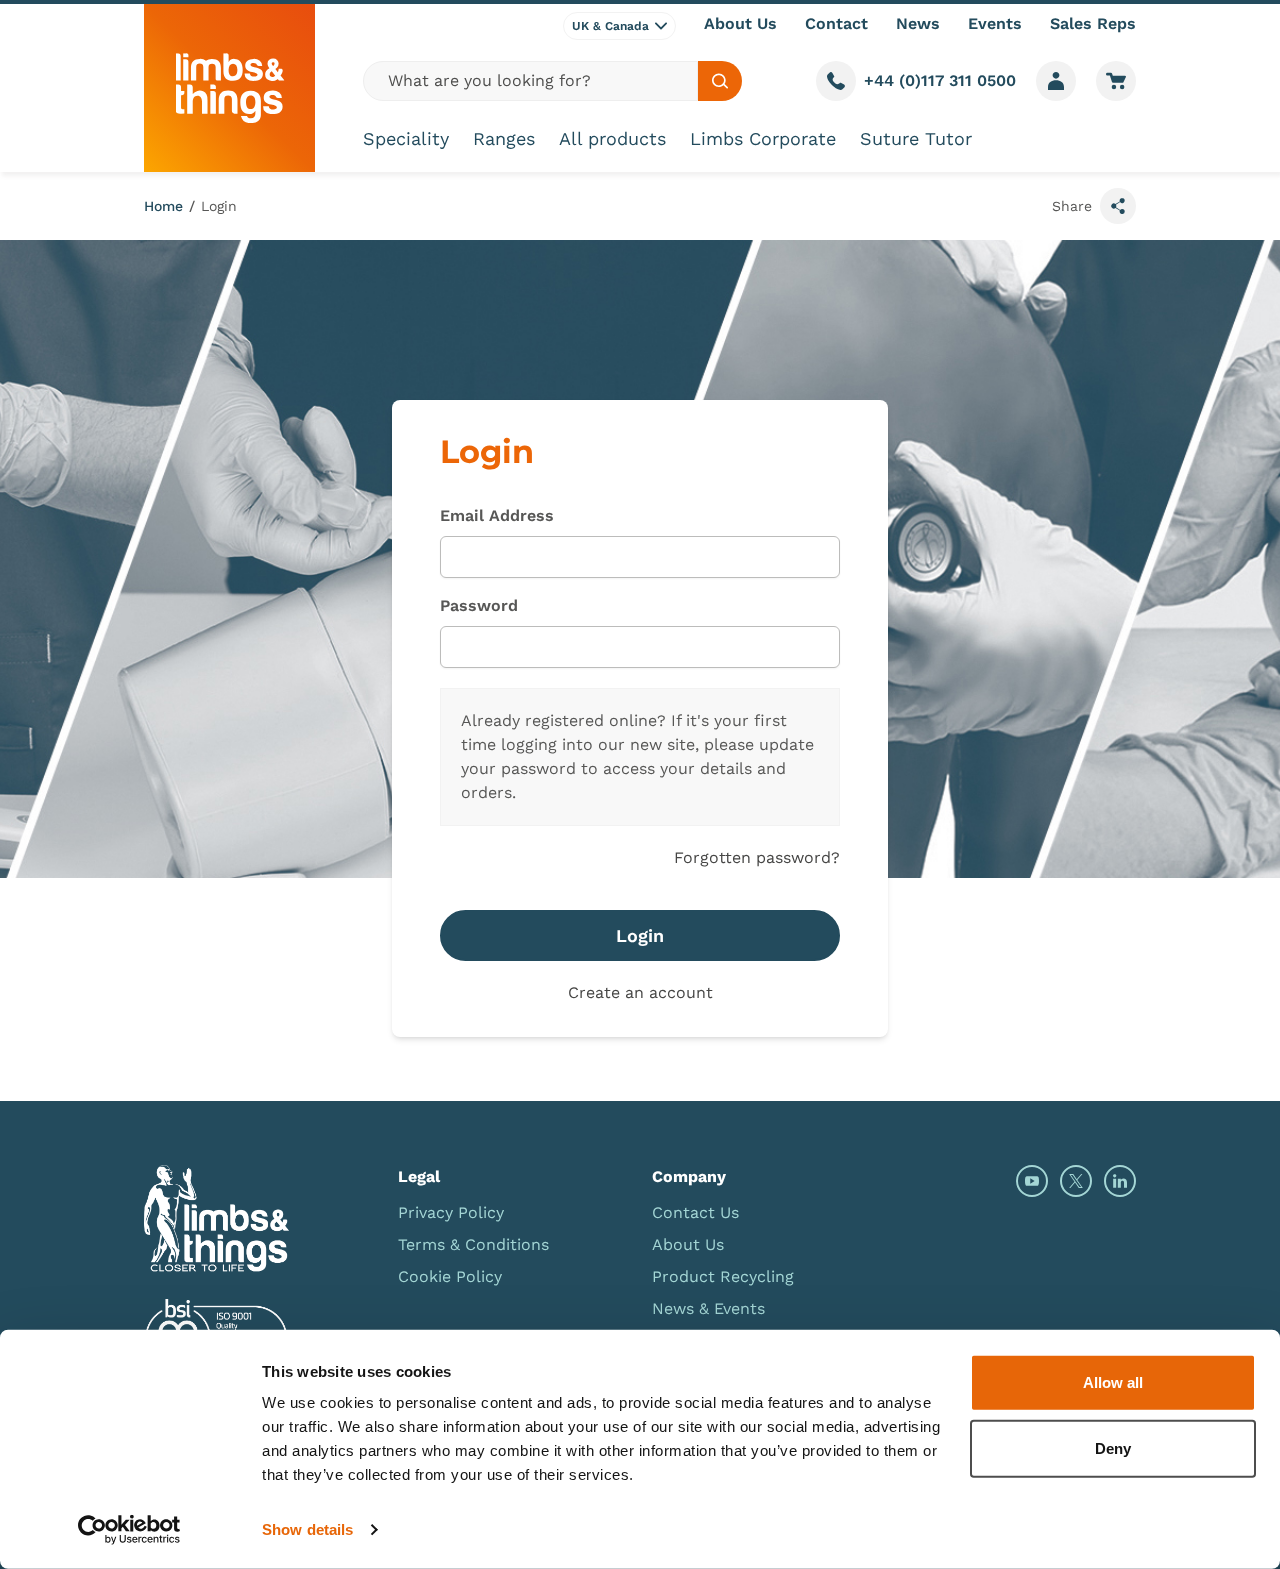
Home (163, 206)
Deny (1113, 1447)
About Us (740, 23)
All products (612, 138)
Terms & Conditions (473, 1244)
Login (219, 206)
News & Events (708, 1308)
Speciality (406, 138)
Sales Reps (1093, 23)
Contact (836, 23)
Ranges (504, 138)
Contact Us (695, 1212)
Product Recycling (723, 1276)
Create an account (640, 992)
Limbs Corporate (763, 138)
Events (995, 23)
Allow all (1113, 1382)
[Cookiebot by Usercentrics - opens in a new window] (129, 1530)
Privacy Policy (451, 1212)
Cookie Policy (450, 1276)
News (918, 23)
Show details (307, 1529)
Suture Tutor (916, 138)
